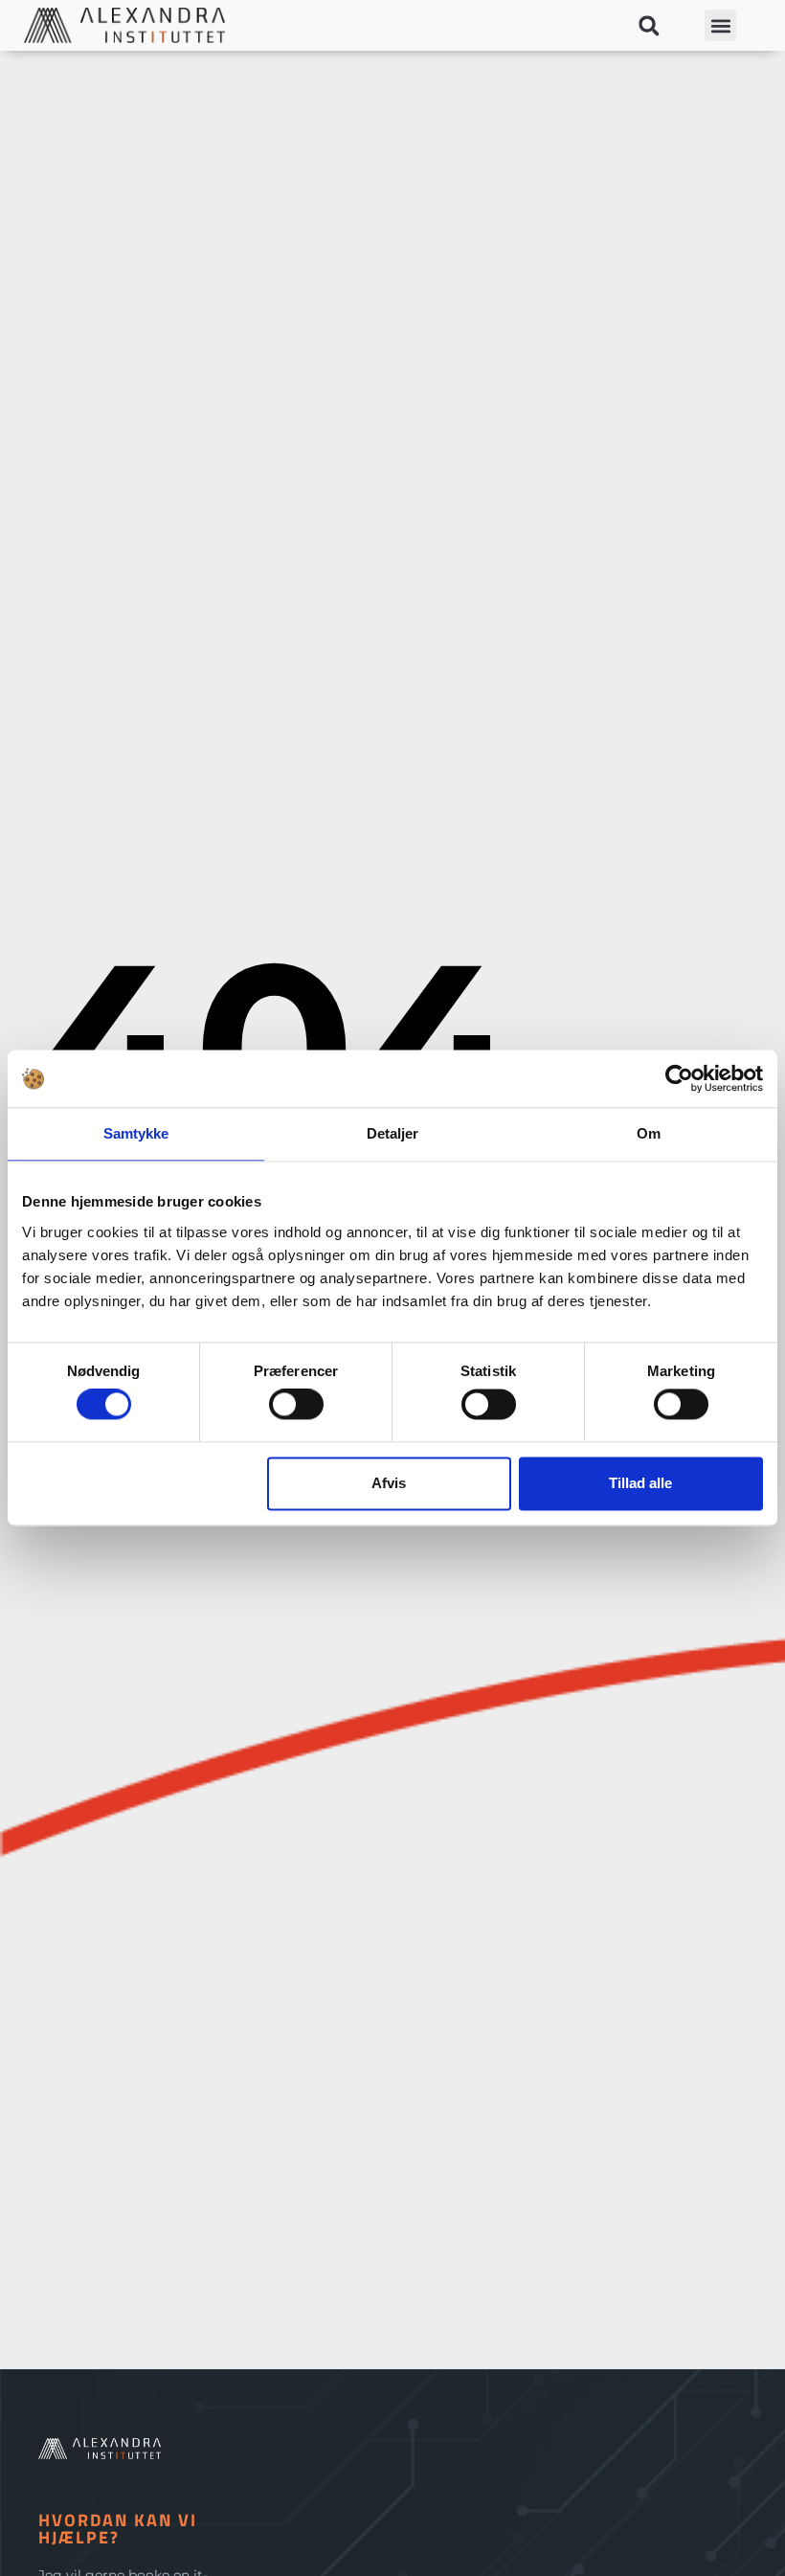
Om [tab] (649, 1133)
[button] (649, 25)
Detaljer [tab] (393, 1133)
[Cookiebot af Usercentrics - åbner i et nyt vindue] (679, 1078)
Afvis (389, 1483)
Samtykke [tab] (136, 1133)
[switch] (296, 1405)
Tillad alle (640, 1483)
